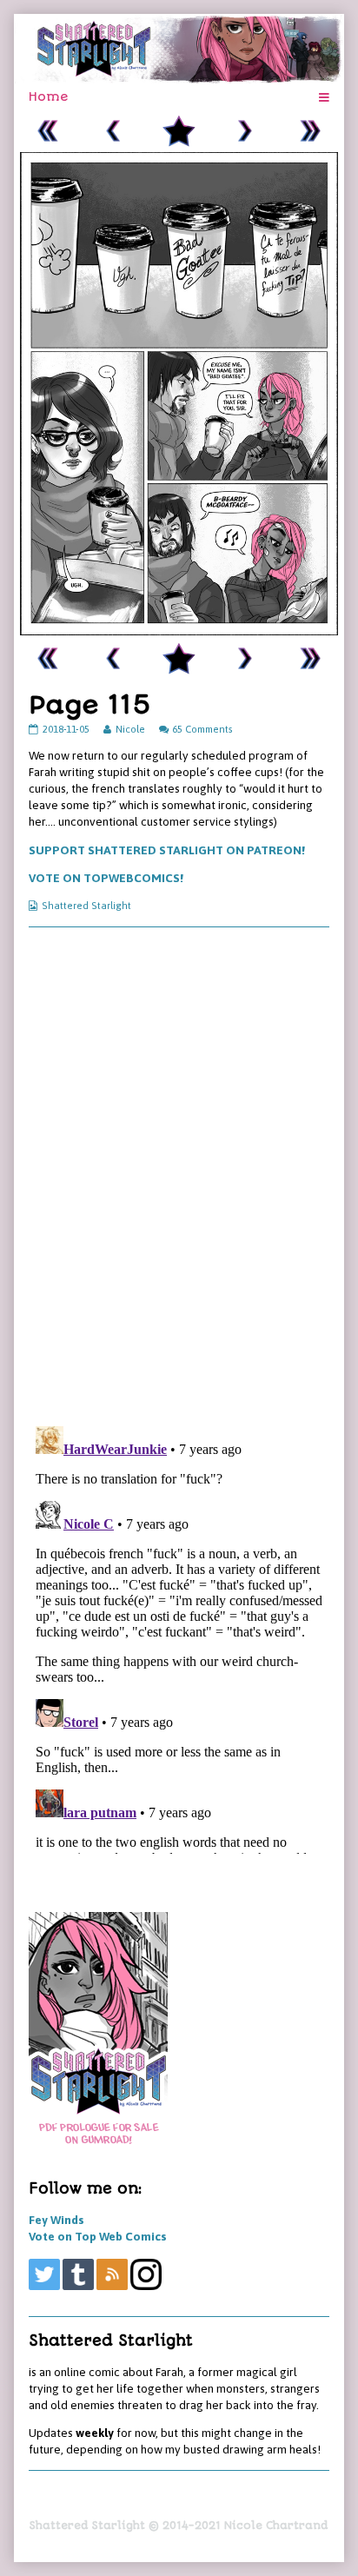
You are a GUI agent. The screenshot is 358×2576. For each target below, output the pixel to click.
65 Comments (202, 729)
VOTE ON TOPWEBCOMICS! (106, 878)
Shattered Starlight (86, 905)
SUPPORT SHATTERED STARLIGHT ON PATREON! (167, 850)
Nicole (130, 729)
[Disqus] (179, 1175)
